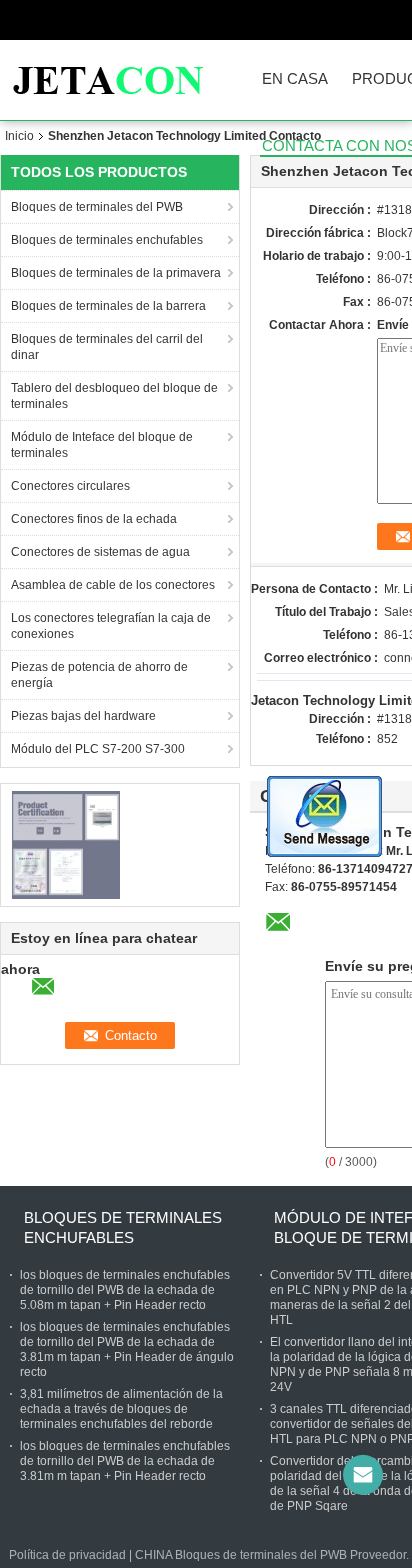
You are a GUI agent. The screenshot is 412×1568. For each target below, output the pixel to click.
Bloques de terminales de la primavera (116, 273)
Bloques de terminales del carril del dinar (107, 347)
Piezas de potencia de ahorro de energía (99, 675)
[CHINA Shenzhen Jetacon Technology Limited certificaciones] (65, 844)
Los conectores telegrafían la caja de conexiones (111, 626)
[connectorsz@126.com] (363, 1475)
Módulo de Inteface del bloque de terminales (102, 445)
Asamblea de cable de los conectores (113, 585)
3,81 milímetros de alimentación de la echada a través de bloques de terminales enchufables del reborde (121, 1409)
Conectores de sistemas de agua (100, 552)
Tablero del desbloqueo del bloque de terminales (114, 396)
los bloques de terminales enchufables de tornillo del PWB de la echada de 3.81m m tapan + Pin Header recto (125, 1461)
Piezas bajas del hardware (83, 716)
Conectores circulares (70, 486)
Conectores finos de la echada (94, 519)
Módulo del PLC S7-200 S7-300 (98, 749)
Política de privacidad (67, 1555)
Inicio (19, 136)
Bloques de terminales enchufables (107, 240)
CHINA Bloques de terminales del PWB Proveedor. (273, 1555)
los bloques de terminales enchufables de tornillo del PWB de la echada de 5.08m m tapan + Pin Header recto (125, 1290)
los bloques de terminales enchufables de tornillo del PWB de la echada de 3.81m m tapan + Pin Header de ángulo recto (127, 1349)
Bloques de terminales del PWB (97, 207)
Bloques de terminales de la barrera (108, 306)
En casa (295, 79)
